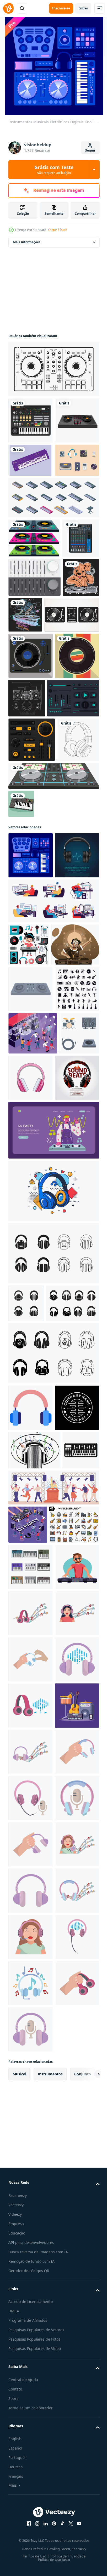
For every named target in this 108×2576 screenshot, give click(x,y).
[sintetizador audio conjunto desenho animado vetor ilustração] (31, 2157)
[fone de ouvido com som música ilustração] (31, 2250)
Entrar (83, 8)
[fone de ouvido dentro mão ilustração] (31, 2342)
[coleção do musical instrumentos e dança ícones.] (31, 1372)
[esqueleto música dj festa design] (64, 734)
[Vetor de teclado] (31, 506)
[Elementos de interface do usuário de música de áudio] (32, 943)
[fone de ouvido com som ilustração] (31, 2388)
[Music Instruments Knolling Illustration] (31, 2481)
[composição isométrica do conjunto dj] (33, 1417)
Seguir (90, 150)
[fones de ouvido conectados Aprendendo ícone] (31, 1875)
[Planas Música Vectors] (31, 540)
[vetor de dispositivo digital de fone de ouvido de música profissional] (53, 1620)
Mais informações (27, 242)
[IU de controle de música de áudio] (34, 902)
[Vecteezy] (8, 8)
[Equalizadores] (34, 696)
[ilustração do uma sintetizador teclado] (27, 2002)
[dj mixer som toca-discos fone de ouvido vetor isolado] (73, 856)
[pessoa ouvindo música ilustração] (31, 2296)
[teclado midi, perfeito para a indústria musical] (21, 1052)
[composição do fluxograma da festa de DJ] (28, 2077)
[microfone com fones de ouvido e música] (34, 1964)
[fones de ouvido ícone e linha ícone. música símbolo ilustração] (53, 1683)
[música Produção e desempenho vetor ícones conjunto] (28, 1459)
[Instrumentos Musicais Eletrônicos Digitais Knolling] (31, 1104)
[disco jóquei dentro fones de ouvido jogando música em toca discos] (32, 1282)
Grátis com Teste (54, 170)
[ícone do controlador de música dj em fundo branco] (53, 1024)
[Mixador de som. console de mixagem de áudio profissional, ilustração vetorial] (27, 657)
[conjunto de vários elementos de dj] (29, 1239)
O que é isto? (58, 230)
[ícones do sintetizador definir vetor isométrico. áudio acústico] (53, 577)
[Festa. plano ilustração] (53, 1560)
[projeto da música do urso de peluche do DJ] (27, 735)
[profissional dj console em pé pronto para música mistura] (31, 1326)
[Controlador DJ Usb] (53, 369)
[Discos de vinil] (31, 813)
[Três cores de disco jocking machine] (34, 618)
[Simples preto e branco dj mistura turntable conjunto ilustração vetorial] (36, 772)
